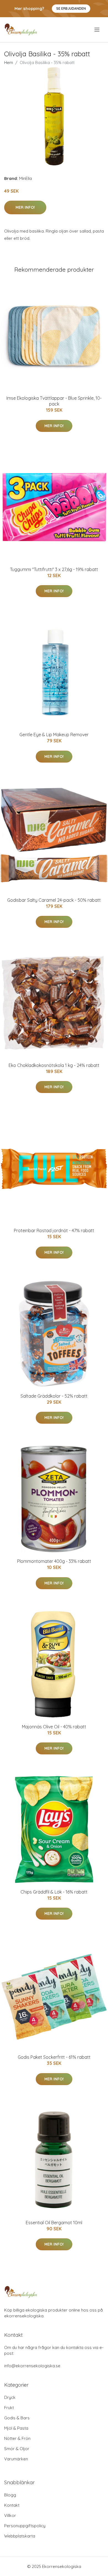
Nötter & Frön (17, 2438)
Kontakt (12, 2505)
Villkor (10, 2515)
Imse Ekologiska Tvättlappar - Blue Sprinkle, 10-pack (54, 401)
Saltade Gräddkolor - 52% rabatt (54, 1396)
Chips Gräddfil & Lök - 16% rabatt (54, 1892)
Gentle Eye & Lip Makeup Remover (54, 735)
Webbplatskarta (20, 2536)
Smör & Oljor (17, 2449)
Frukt (9, 2408)
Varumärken (16, 2459)
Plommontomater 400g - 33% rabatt (54, 1561)
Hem (9, 63)
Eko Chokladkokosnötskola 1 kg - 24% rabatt (54, 1065)
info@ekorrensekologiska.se (32, 2366)
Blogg (10, 2495)
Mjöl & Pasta (16, 2428)
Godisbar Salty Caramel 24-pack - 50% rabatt (54, 900)
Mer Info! (25, 207)
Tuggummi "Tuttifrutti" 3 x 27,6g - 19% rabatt (54, 569)
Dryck (10, 2397)
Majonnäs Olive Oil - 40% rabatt (54, 1727)
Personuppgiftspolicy (25, 2526)
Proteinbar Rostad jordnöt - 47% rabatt (54, 1230)
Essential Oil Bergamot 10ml (54, 2223)
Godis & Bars (17, 2418)
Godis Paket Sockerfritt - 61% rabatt (54, 2057)
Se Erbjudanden (71, 8)
